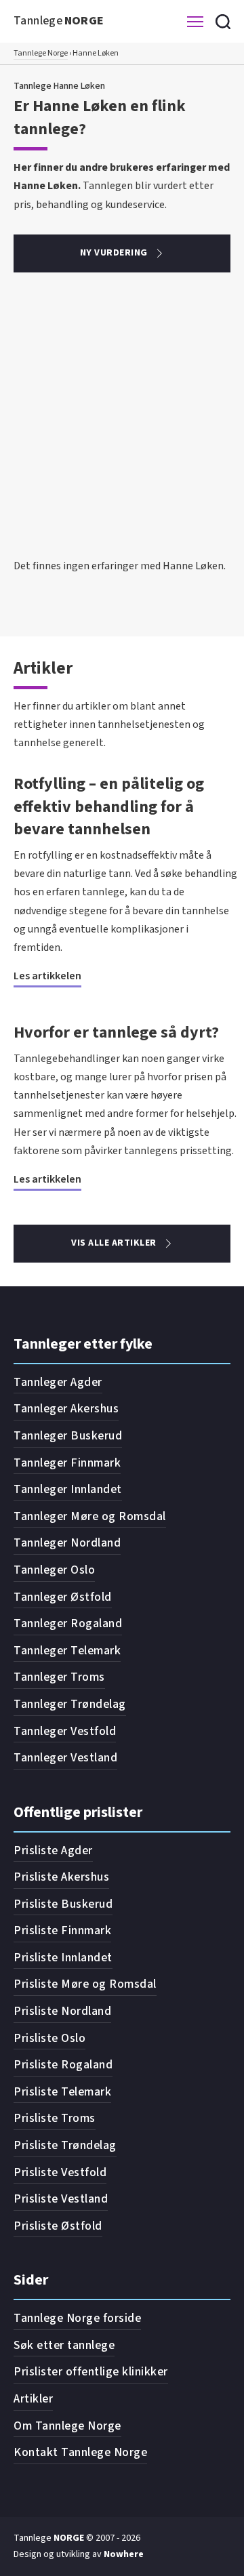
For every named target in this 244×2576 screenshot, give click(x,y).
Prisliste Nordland (62, 2011)
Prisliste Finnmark (62, 1930)
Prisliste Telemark (62, 2092)
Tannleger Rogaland (68, 1623)
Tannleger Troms (59, 1677)
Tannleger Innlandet (68, 1489)
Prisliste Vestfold (60, 2172)
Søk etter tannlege (64, 2345)
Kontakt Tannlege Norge (80, 2452)
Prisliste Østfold (58, 2226)
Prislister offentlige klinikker (91, 2372)
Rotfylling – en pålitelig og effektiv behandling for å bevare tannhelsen (109, 806)
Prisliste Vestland (61, 2199)
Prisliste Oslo (49, 2038)
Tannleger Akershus (66, 1409)
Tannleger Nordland (67, 1543)
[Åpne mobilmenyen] (195, 22)
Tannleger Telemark (67, 1651)
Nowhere (124, 2554)
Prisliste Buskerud (63, 1904)
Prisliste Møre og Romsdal (85, 1984)
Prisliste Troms (55, 2118)
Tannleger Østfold (63, 1597)
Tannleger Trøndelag (70, 1704)
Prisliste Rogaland (63, 2065)
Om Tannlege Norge (67, 2426)
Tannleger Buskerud (68, 1436)
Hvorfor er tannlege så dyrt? (116, 1033)
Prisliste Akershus (61, 1877)
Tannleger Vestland (65, 1758)
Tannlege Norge (41, 53)
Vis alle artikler (114, 1243)
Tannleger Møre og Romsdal (90, 1516)
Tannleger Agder (58, 1382)
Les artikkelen (47, 976)
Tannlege (59, 21)
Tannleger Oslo (54, 1570)
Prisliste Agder (53, 1851)
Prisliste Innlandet (63, 1958)
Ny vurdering (114, 253)
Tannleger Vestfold (65, 1731)
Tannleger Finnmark (67, 1463)
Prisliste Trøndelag (65, 2145)
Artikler (33, 2399)
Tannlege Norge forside (77, 2318)
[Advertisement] (122, 428)
